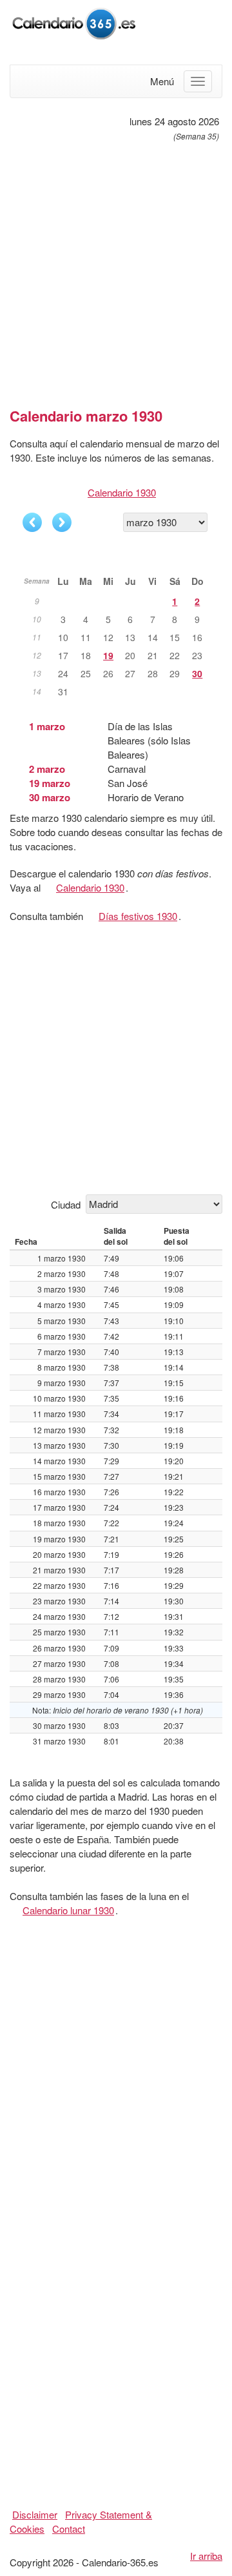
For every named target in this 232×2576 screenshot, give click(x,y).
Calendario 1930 (122, 492)
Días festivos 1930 (138, 916)
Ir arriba (206, 2556)
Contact (69, 2529)
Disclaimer (35, 2514)
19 (108, 655)
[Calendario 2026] (74, 22)
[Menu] (198, 81)
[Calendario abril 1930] (62, 522)
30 (197, 673)
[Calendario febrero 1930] (32, 522)
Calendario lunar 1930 (68, 1910)
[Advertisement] (116, 269)
